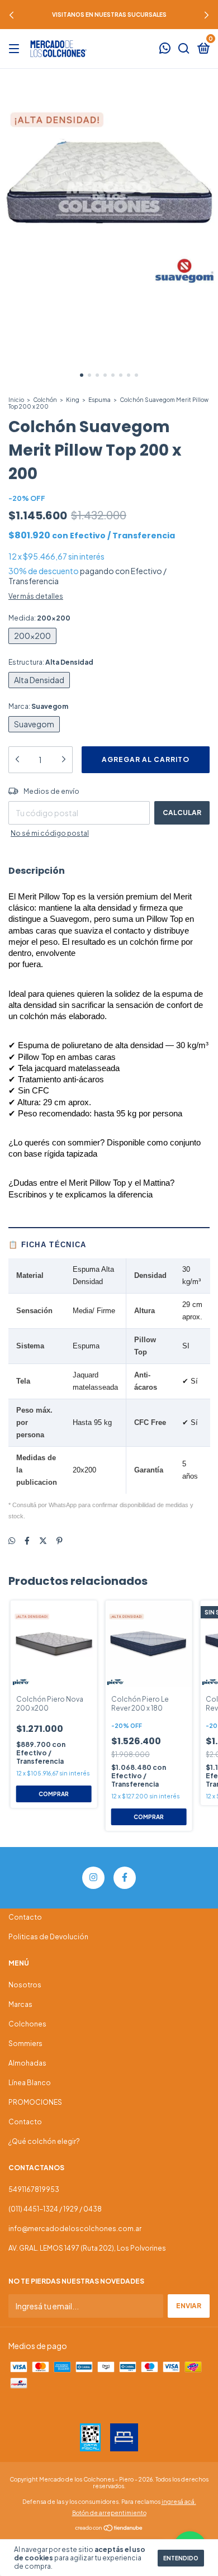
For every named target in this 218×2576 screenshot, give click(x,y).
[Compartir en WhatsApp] (12, 1540)
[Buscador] (184, 49)
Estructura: (51, 662)
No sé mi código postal (50, 833)
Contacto (25, 1917)
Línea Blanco (30, 2083)
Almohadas (27, 2063)
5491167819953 (34, 2189)
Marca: (38, 706)
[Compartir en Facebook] (27, 1540)
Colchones (27, 2024)
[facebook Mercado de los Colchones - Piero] (125, 1878)
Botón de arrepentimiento (109, 2513)
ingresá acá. (179, 2502)
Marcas (20, 2004)
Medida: (39, 618)
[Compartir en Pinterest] (60, 1540)
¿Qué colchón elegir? (44, 2141)
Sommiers (25, 2044)
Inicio (16, 400)
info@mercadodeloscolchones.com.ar (75, 2229)
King (73, 400)
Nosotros (25, 1985)
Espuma (99, 400)
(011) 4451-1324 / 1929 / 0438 (55, 2209)
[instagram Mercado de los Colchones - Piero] (93, 1878)
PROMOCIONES (35, 2102)
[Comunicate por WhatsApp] (165, 49)
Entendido (181, 2558)
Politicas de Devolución (48, 1937)
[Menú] (16, 49)
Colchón (45, 400)
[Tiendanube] (109, 2528)
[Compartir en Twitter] (43, 1540)
